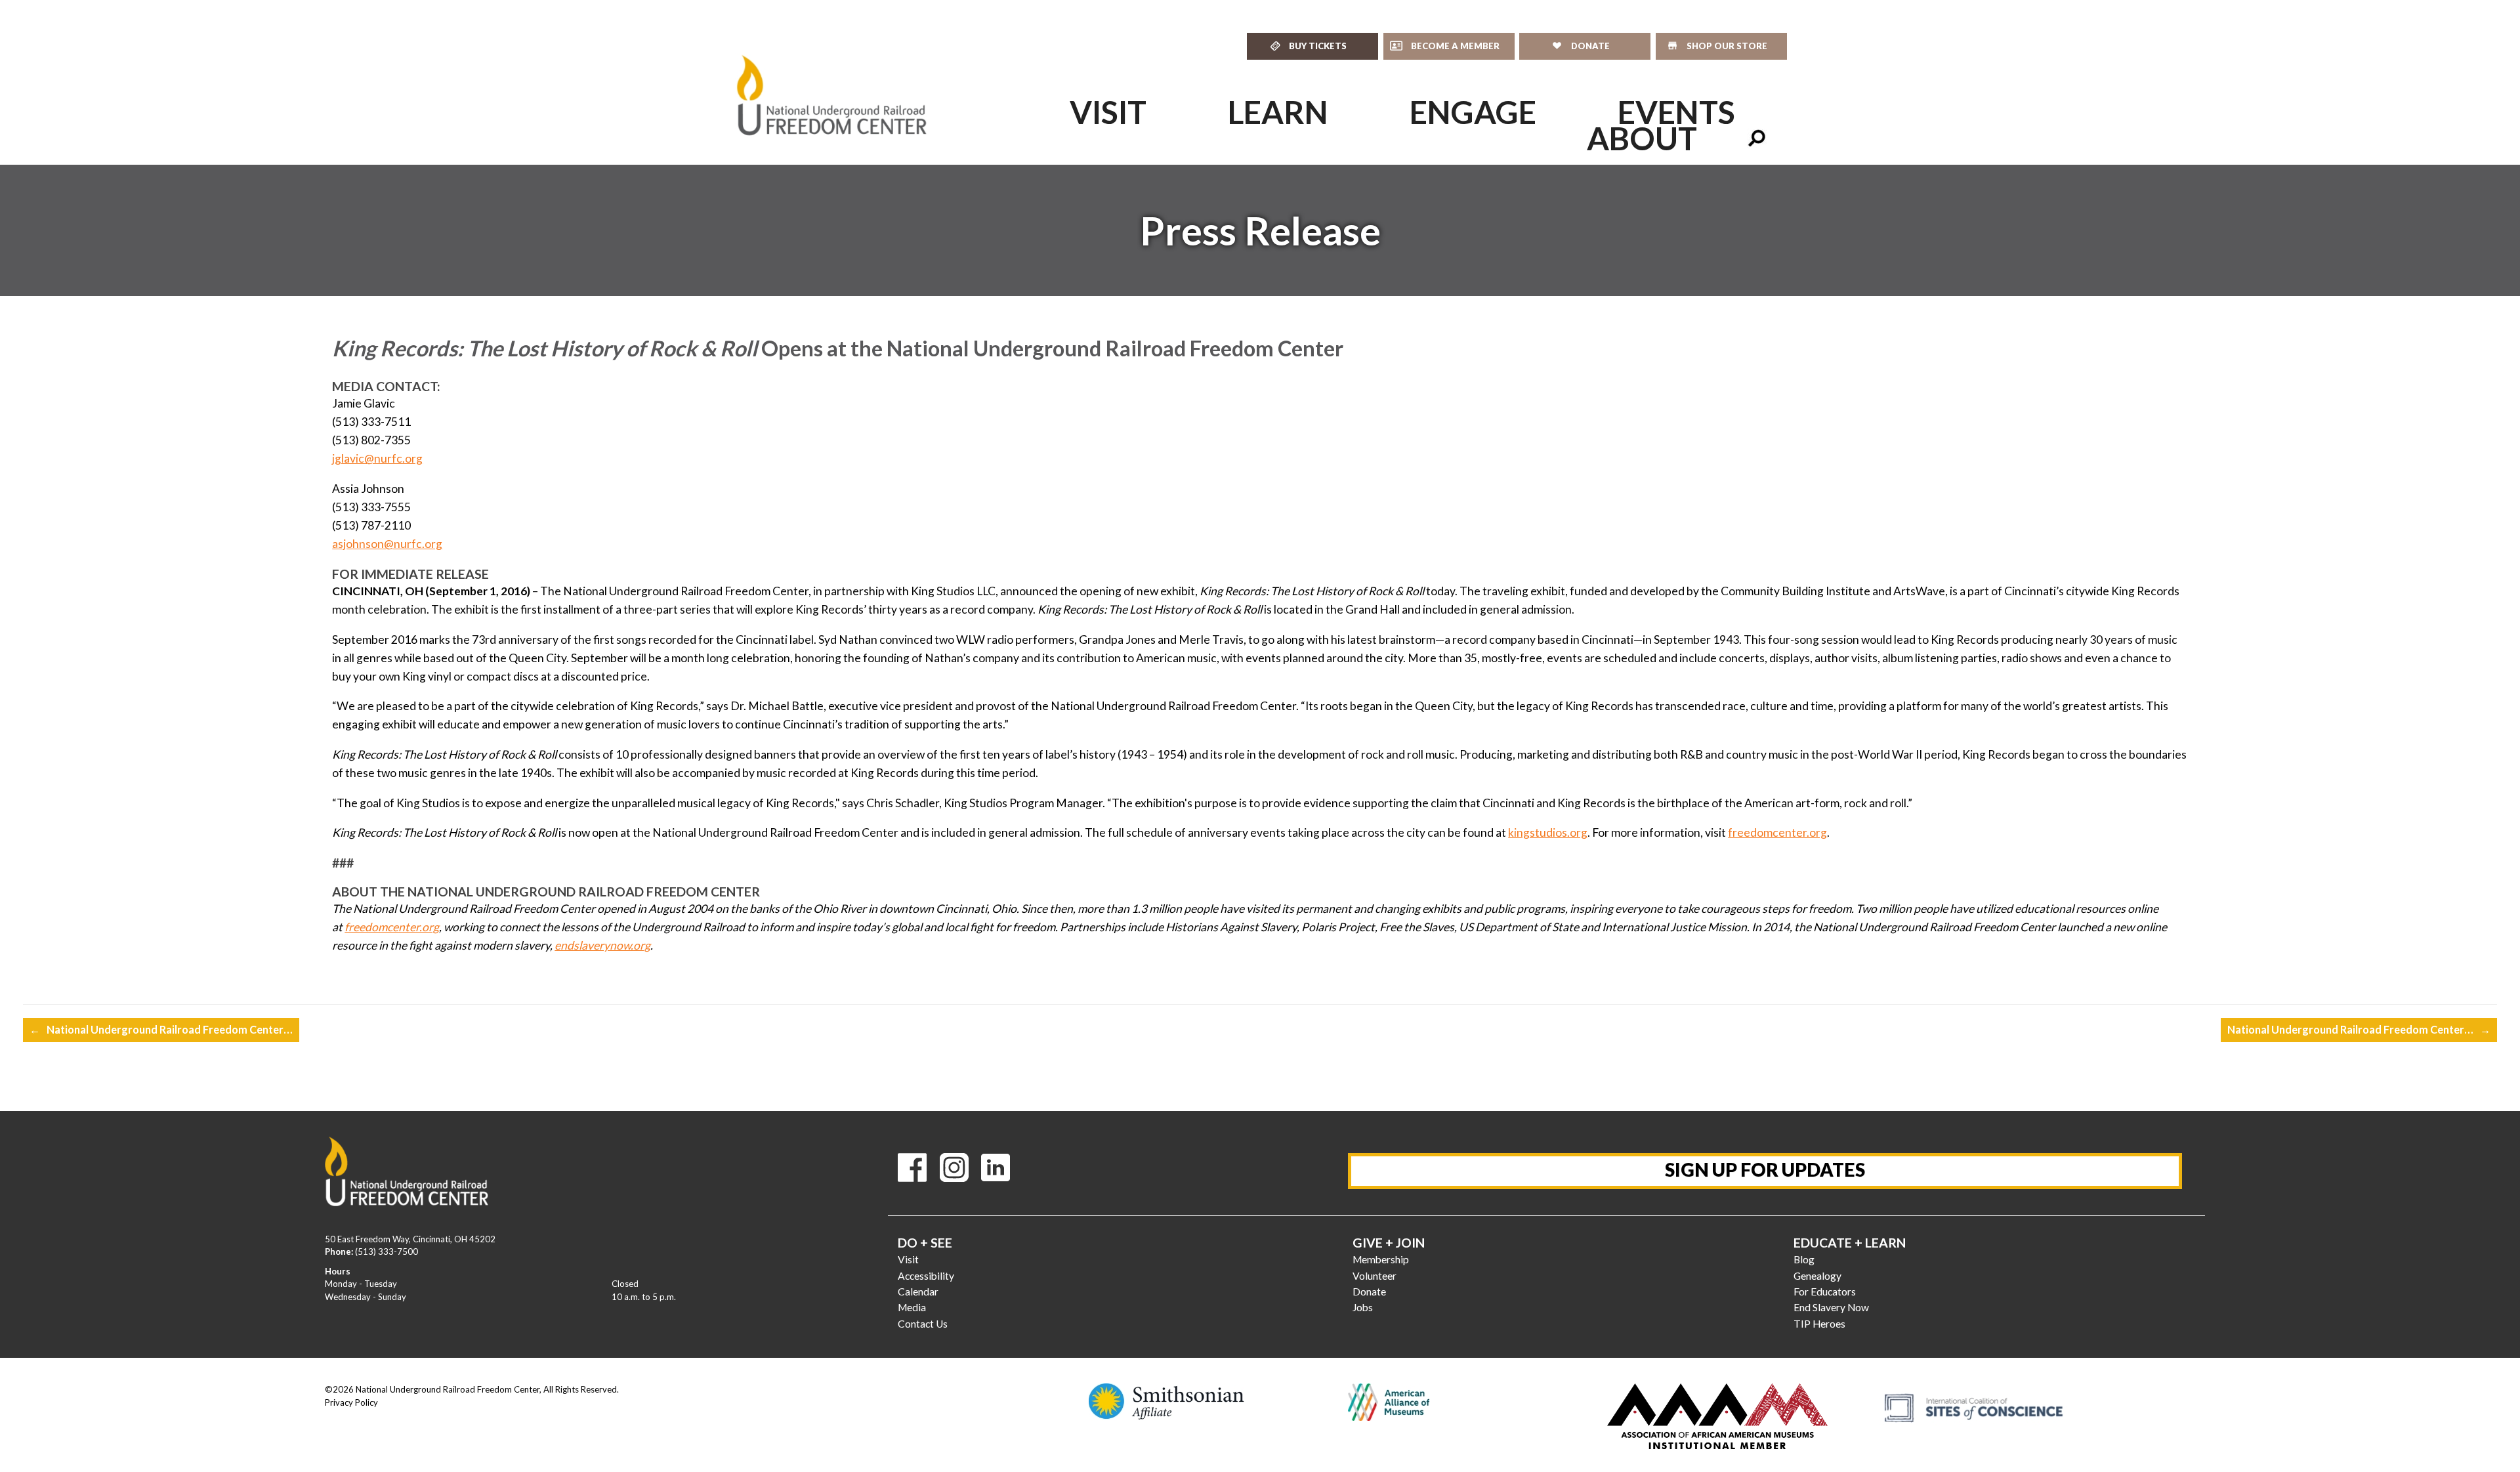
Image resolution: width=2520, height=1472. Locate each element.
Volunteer (1375, 1276)
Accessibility (926, 1276)
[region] (1260, 230)
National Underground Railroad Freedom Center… (161, 1029)
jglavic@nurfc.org (377, 458)
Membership (1381, 1259)
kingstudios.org (1548, 832)
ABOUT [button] (1642, 138)
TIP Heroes (1819, 1324)
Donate (1369, 1292)
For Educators (1825, 1292)
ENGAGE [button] (1473, 112)
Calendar (918, 1292)
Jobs (1363, 1307)
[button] (1757, 138)
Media (912, 1307)
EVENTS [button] (1676, 112)
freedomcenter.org (1777, 832)
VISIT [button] (1108, 112)
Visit (908, 1259)
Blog (1804, 1259)
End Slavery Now (1831, 1307)
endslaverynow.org (602, 945)
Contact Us (923, 1324)
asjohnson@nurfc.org (387, 544)
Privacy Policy (351, 1402)
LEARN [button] (1278, 112)
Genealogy (1817, 1276)
